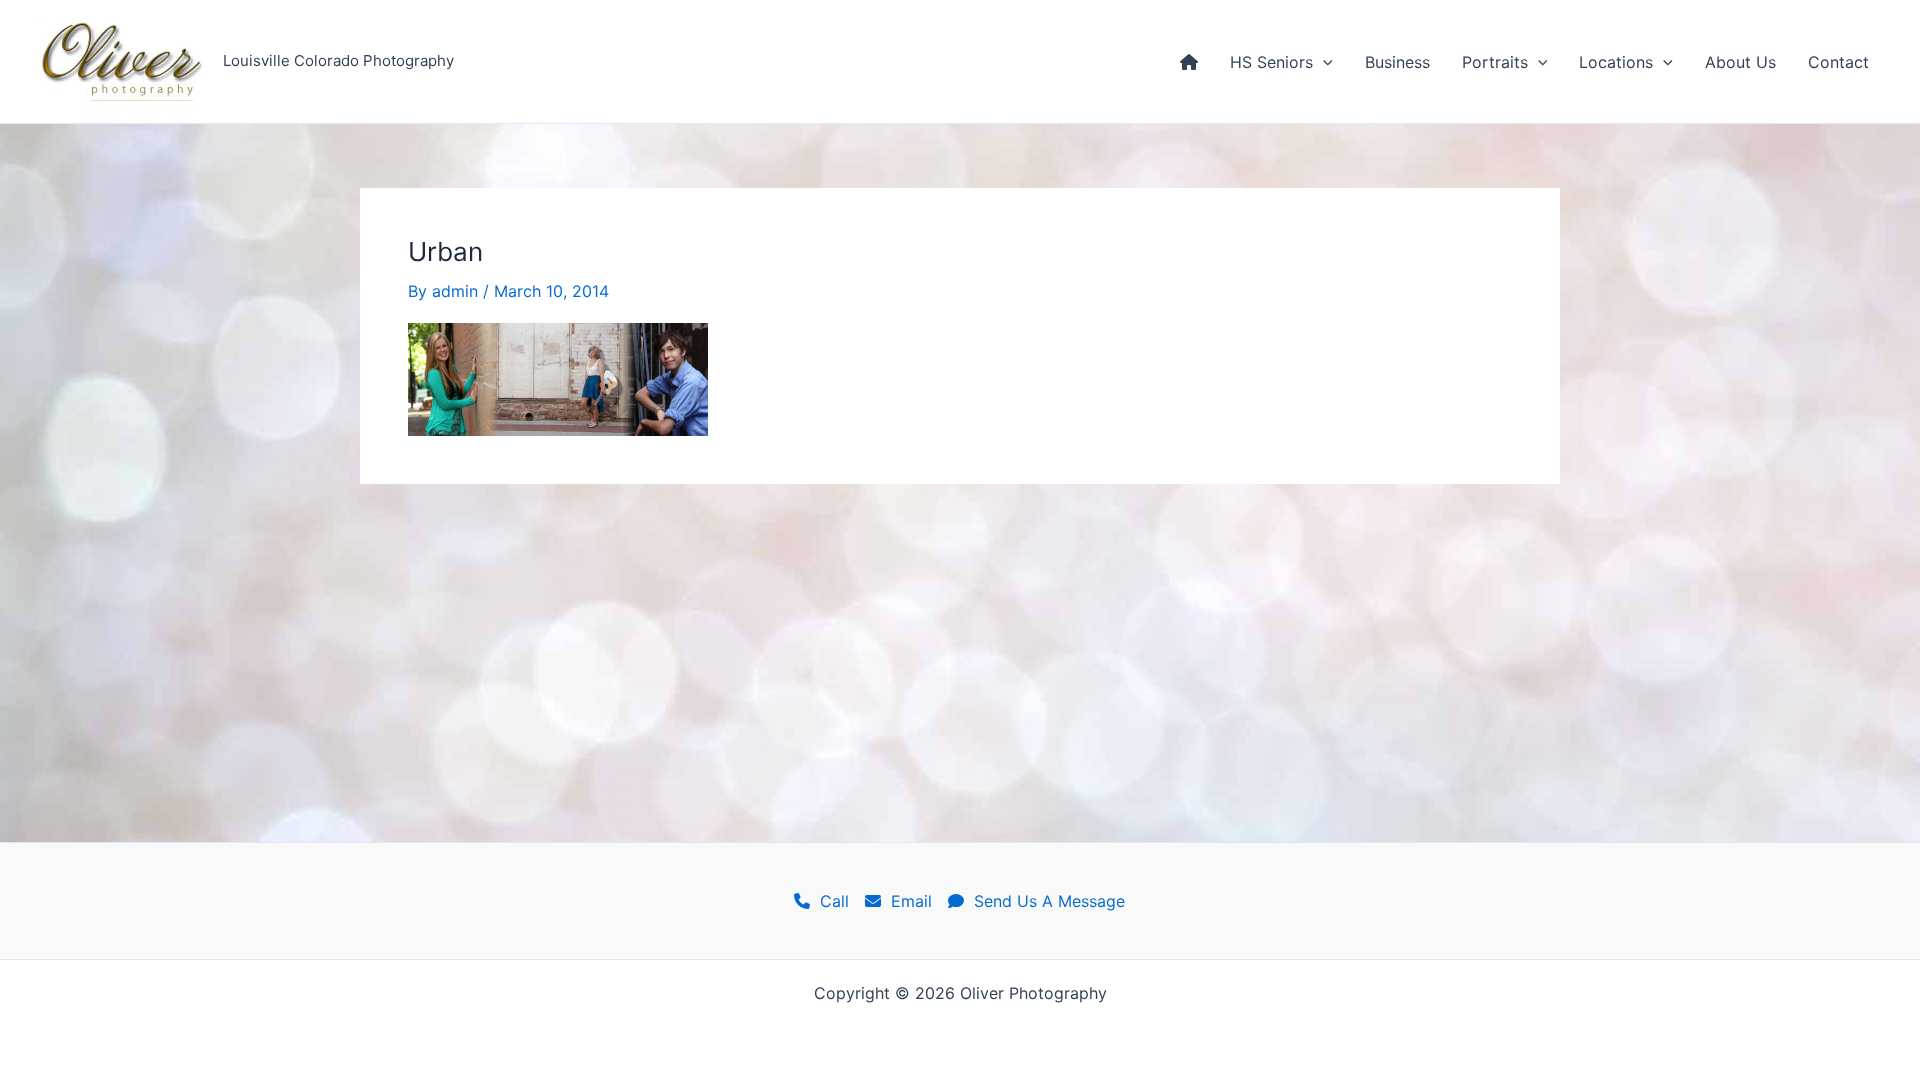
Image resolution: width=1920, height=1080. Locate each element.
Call (829, 901)
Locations (1616, 62)
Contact (1838, 62)
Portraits (1495, 62)
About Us (1740, 62)
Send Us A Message (1044, 901)
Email (906, 901)
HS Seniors (1271, 62)
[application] (1323, 62)
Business (1397, 62)
